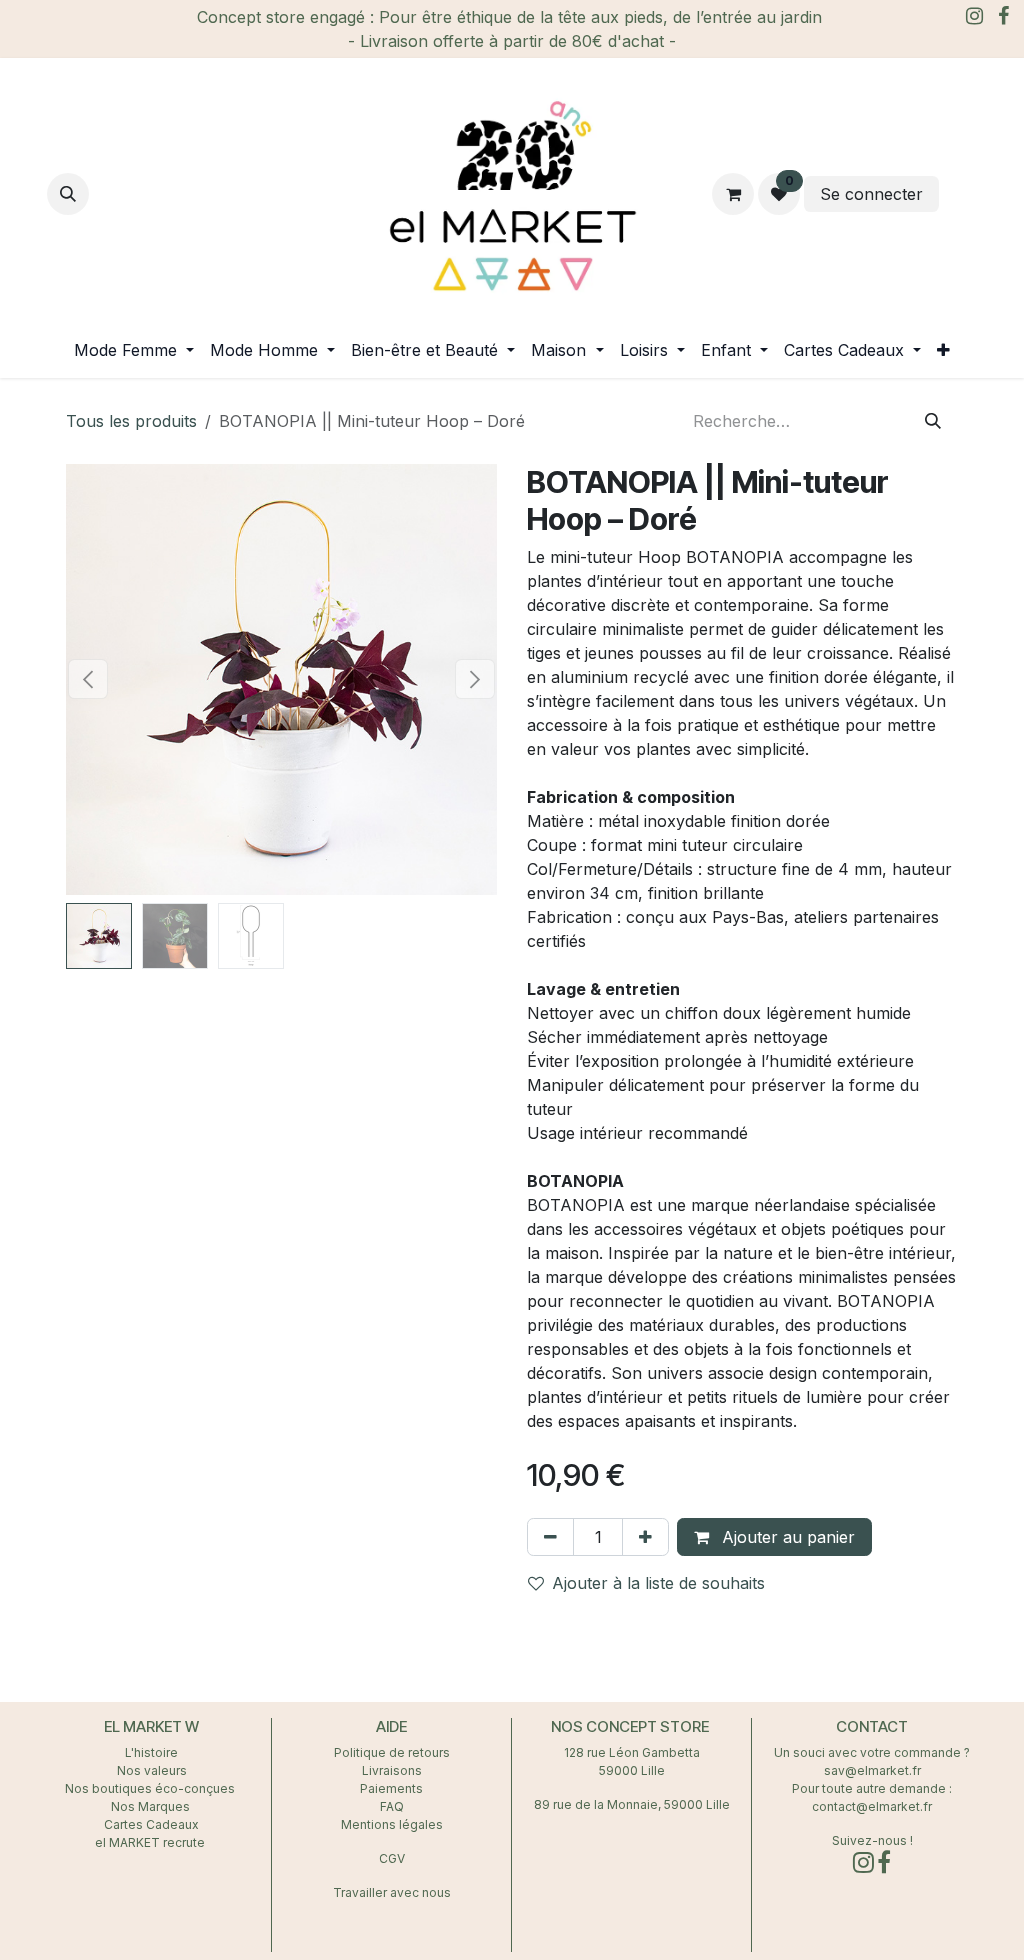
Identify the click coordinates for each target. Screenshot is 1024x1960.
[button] (68, 194)
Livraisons (392, 1770)
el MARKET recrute (151, 1842)
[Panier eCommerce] (733, 194)
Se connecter (871, 194)
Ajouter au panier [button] (786, 1537)
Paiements (391, 1788)
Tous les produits (131, 421)
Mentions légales (392, 1824)
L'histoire (151, 1752)
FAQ (392, 1806)
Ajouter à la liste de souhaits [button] (658, 1583)
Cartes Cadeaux (151, 1824)
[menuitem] (134, 350)
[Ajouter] (645, 1537)
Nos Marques (152, 1806)
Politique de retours (392, 1752)
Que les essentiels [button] (928, 1869)
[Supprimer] (550, 1537)
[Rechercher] (933, 421)
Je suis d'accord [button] (929, 1899)
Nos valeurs (152, 1770)
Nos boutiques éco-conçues (150, 1788)
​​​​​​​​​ (960, 194)
